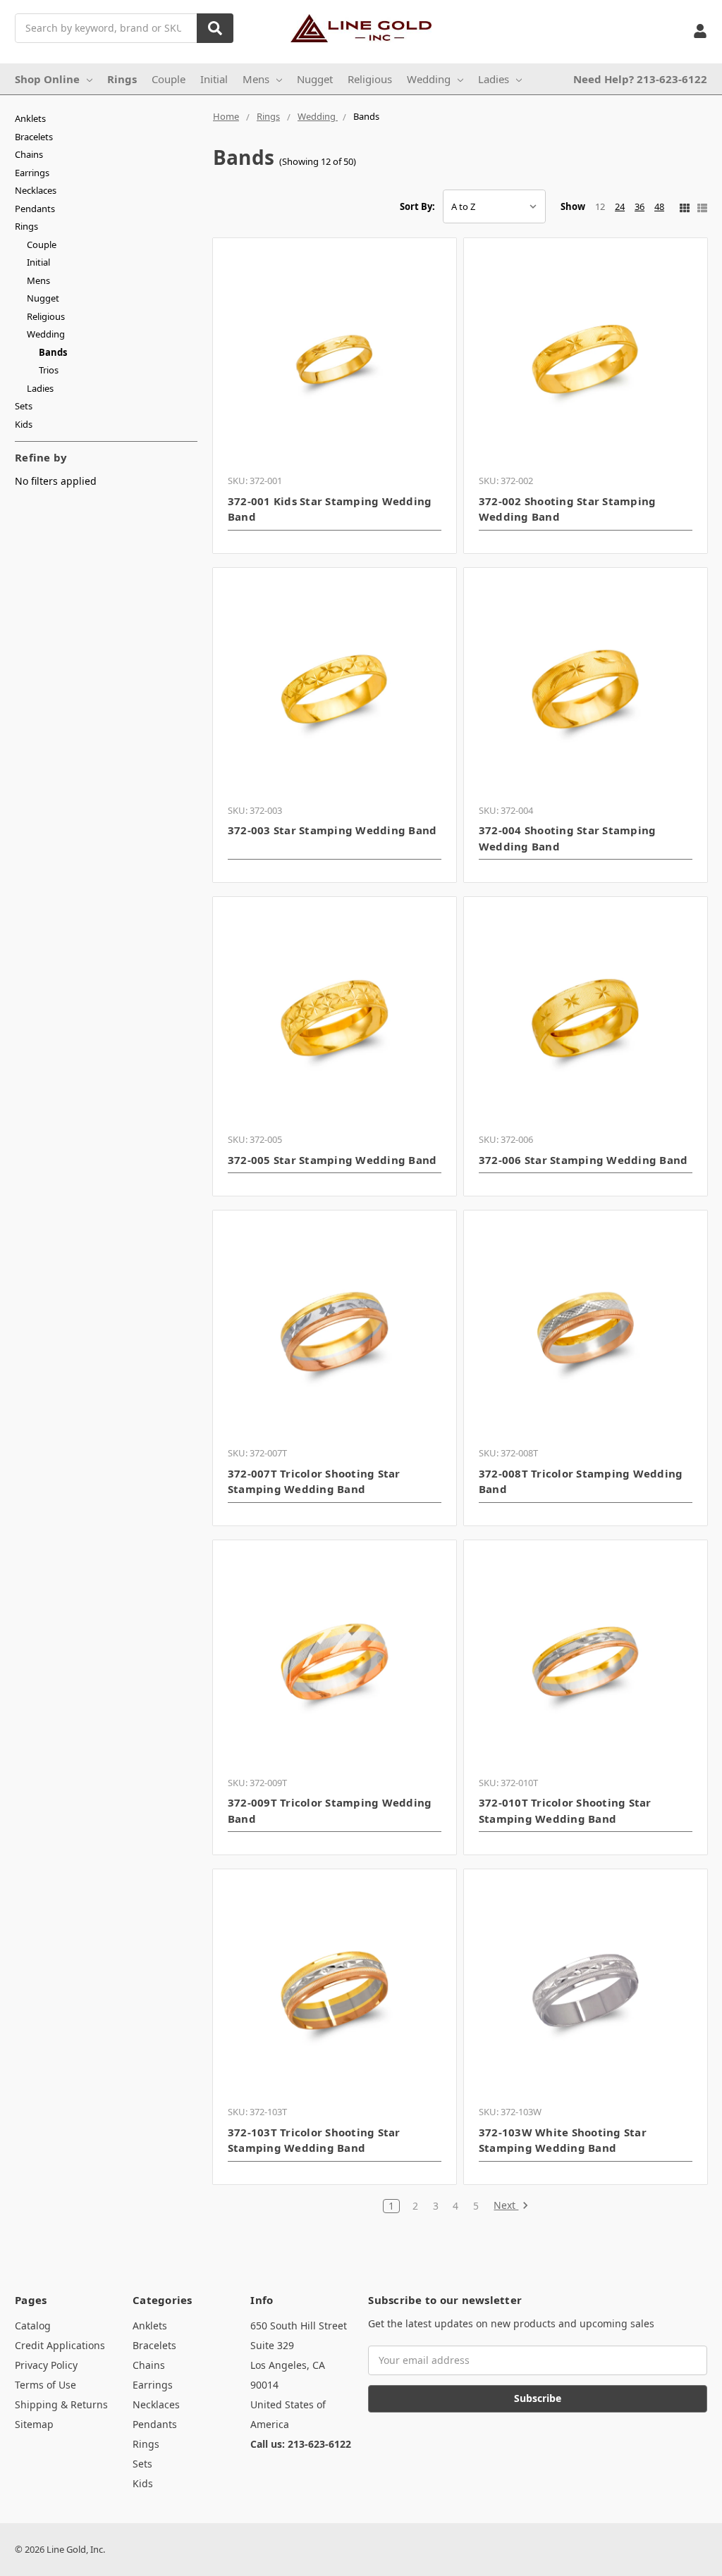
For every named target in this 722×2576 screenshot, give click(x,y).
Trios (49, 370)
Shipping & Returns (61, 2404)
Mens (256, 79)
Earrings (32, 173)
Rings (122, 79)
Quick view (335, 359)
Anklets (30, 118)
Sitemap (34, 2424)
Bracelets (34, 137)
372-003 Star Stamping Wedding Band (332, 830)
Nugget (315, 79)
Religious (370, 79)
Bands (53, 352)
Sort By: (417, 206)
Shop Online (47, 79)
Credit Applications (60, 2345)
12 (600, 206)
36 (640, 206)
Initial (214, 79)
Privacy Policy (46, 2365)
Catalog (33, 2326)
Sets (24, 406)
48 (659, 206)
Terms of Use (45, 2385)
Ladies (494, 79)
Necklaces (36, 190)
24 (620, 206)
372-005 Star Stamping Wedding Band (332, 1160)
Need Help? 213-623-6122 (640, 79)
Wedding (429, 79)
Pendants (35, 209)
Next (506, 2206)
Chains (29, 154)
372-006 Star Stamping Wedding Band (583, 1160)
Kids (24, 424)
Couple (169, 79)
